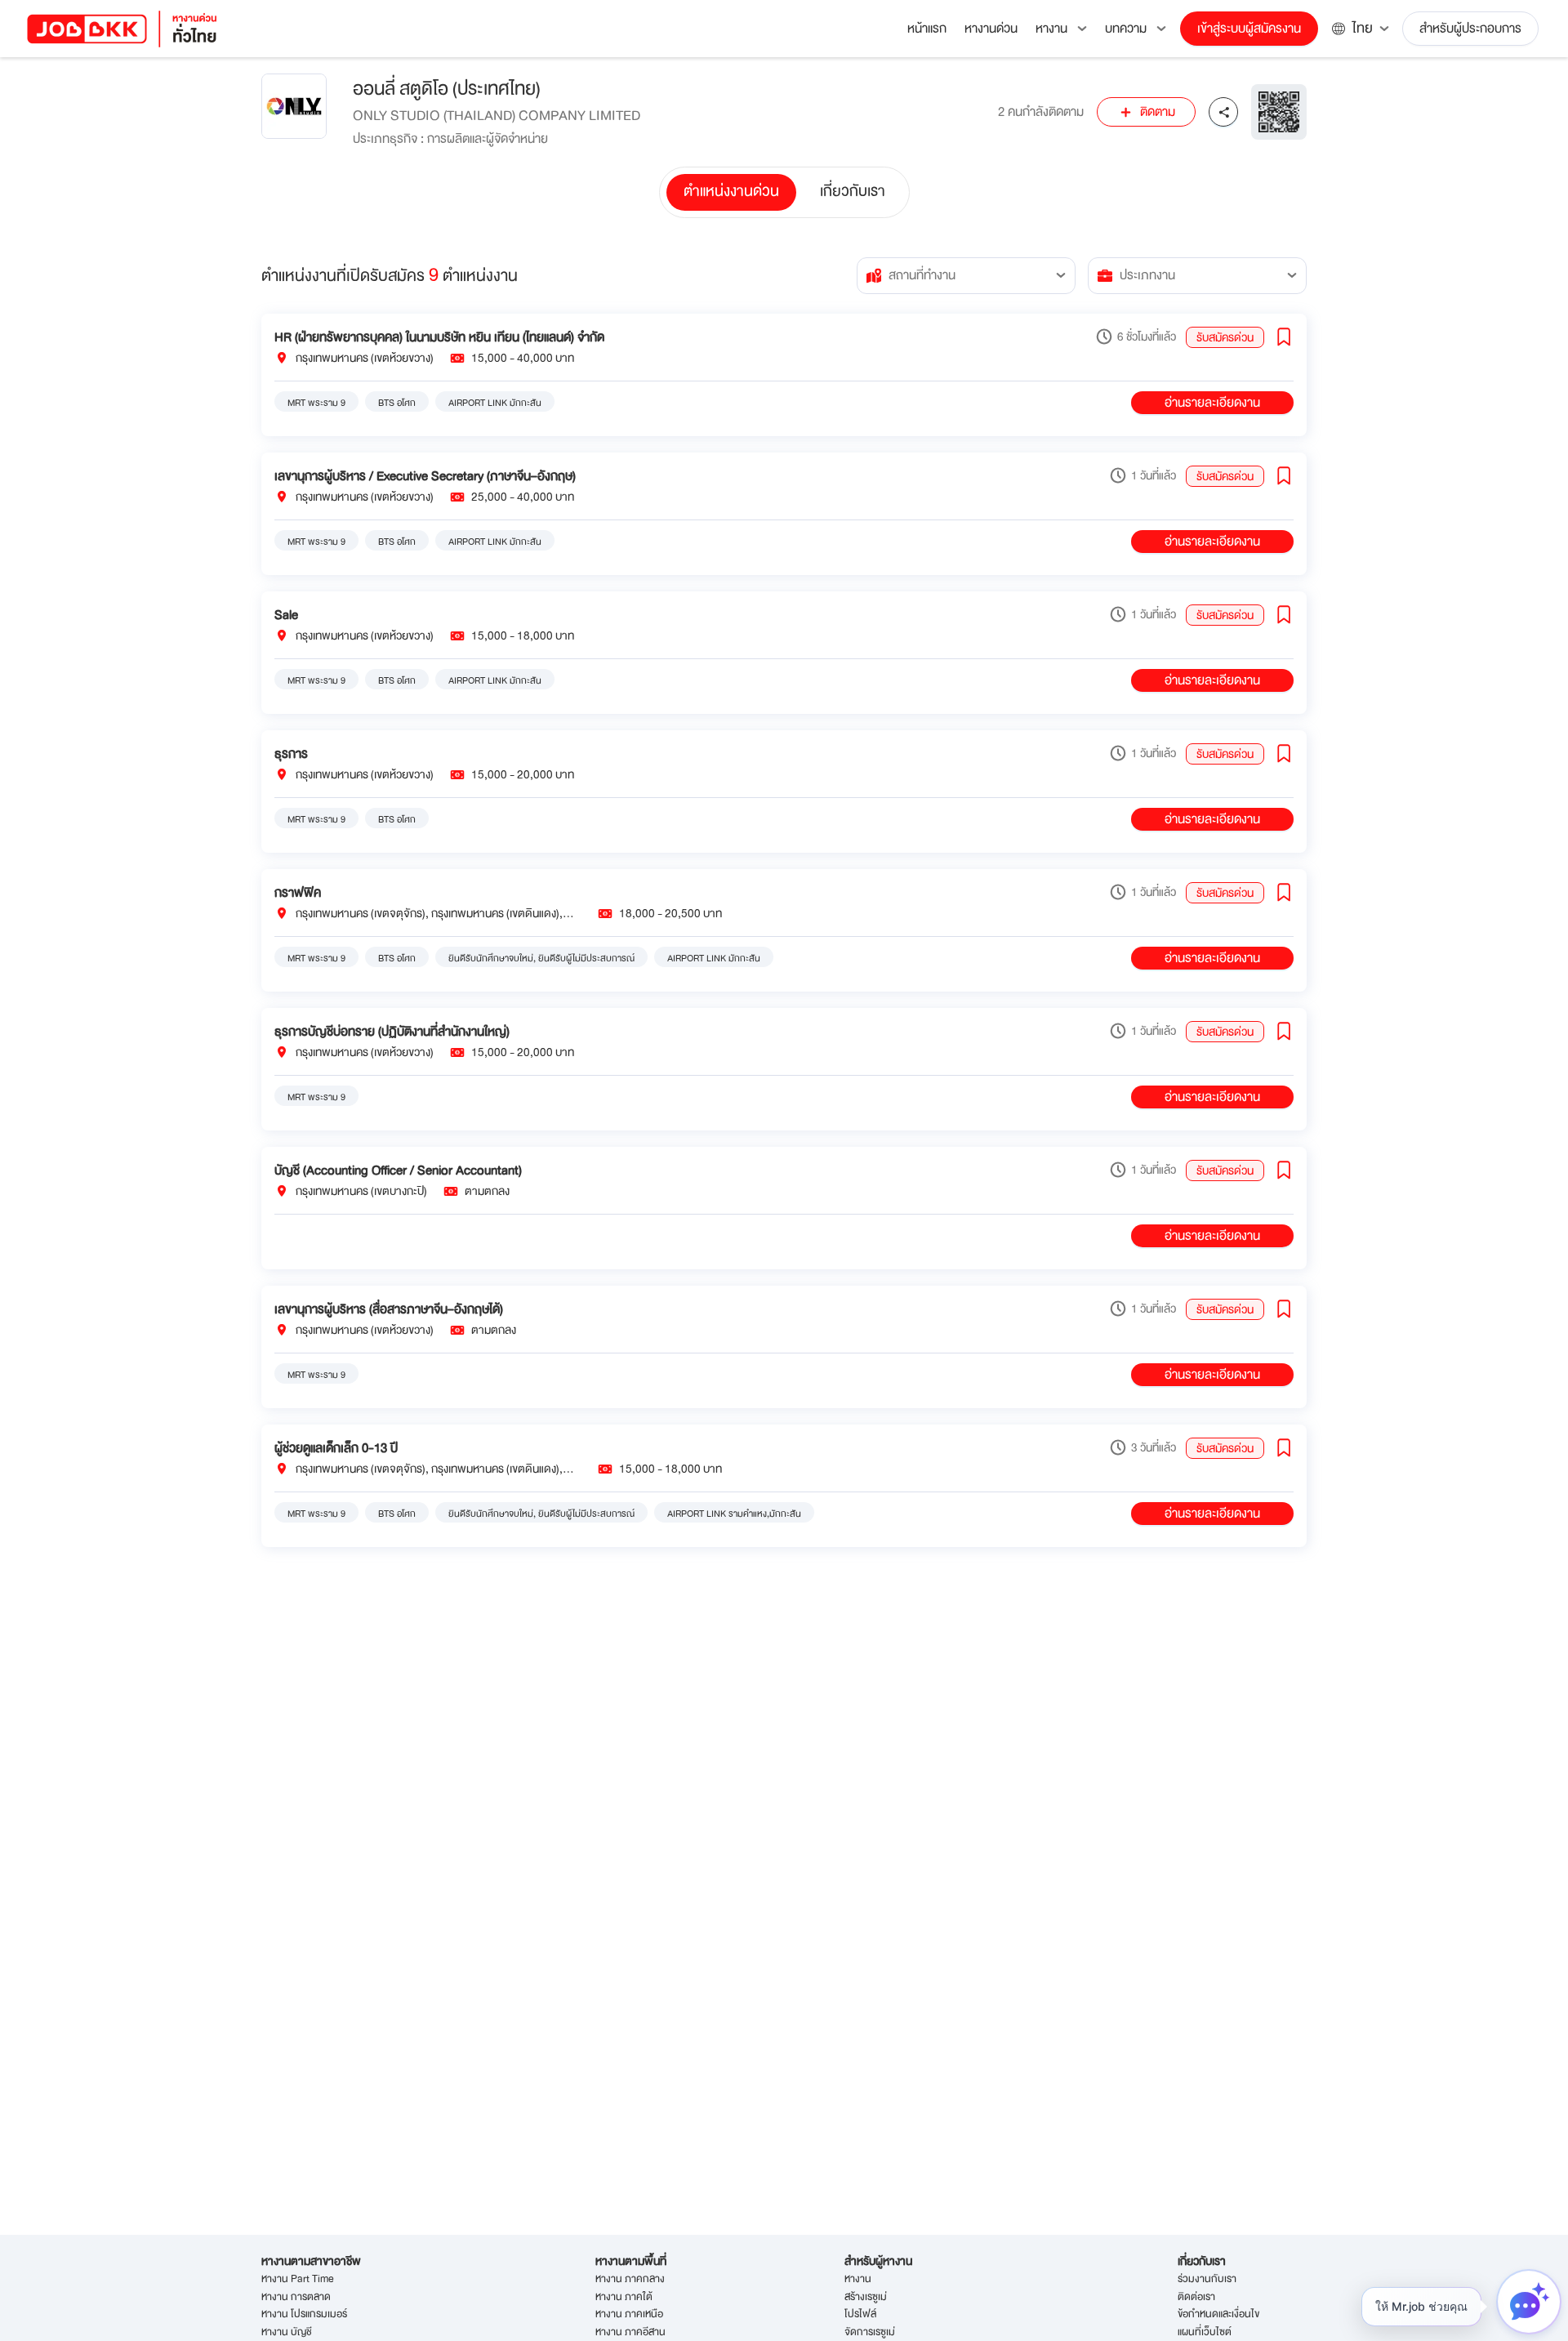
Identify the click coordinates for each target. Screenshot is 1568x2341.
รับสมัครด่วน (1225, 337)
